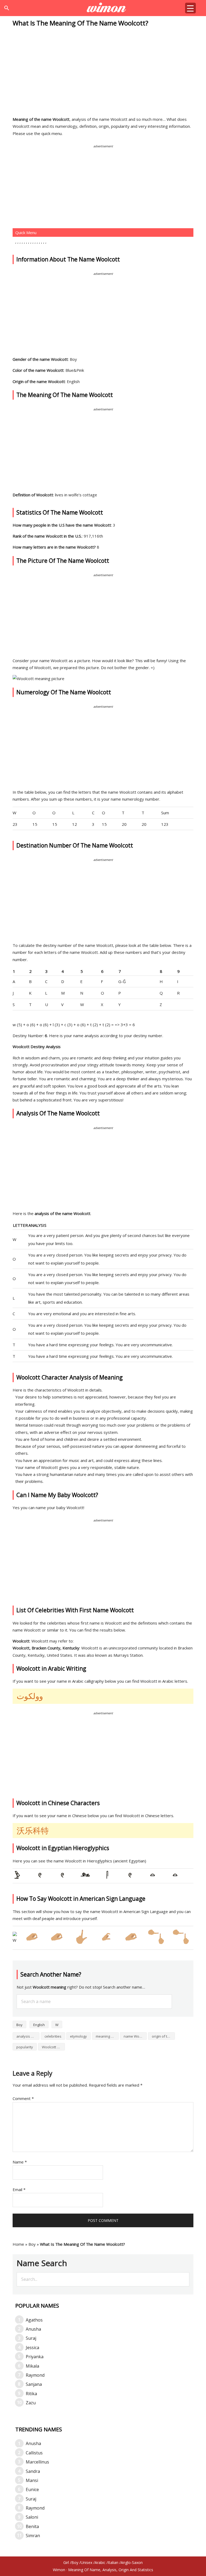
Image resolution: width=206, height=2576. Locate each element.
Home (18, 2244)
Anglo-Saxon (132, 2562)
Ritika (31, 2394)
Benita (32, 2526)
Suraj (31, 2338)
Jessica (32, 2348)
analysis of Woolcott (28, 2036)
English (39, 2025)
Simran (33, 2536)
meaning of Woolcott (107, 2036)
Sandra (33, 2471)
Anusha (33, 2329)
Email (19, 2189)
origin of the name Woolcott (163, 2036)
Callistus (34, 2453)
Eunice (32, 2489)
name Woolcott (135, 2036)
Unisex (87, 2562)
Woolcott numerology (53, 2047)
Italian (113, 2562)
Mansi (32, 2480)
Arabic (100, 2562)
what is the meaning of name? (103, 8)
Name (20, 2162)
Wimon (59, 2570)
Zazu (31, 2403)
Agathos (34, 2320)
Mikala (32, 2366)
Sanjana (34, 2384)
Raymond (35, 2375)
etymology (78, 2036)
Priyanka (35, 2357)
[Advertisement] (103, 72)
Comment (23, 2098)
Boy (19, 2025)
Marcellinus (37, 2462)
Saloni (32, 2517)
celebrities (53, 2036)
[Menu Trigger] (190, 8)
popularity (25, 2047)
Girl (66, 2562)
